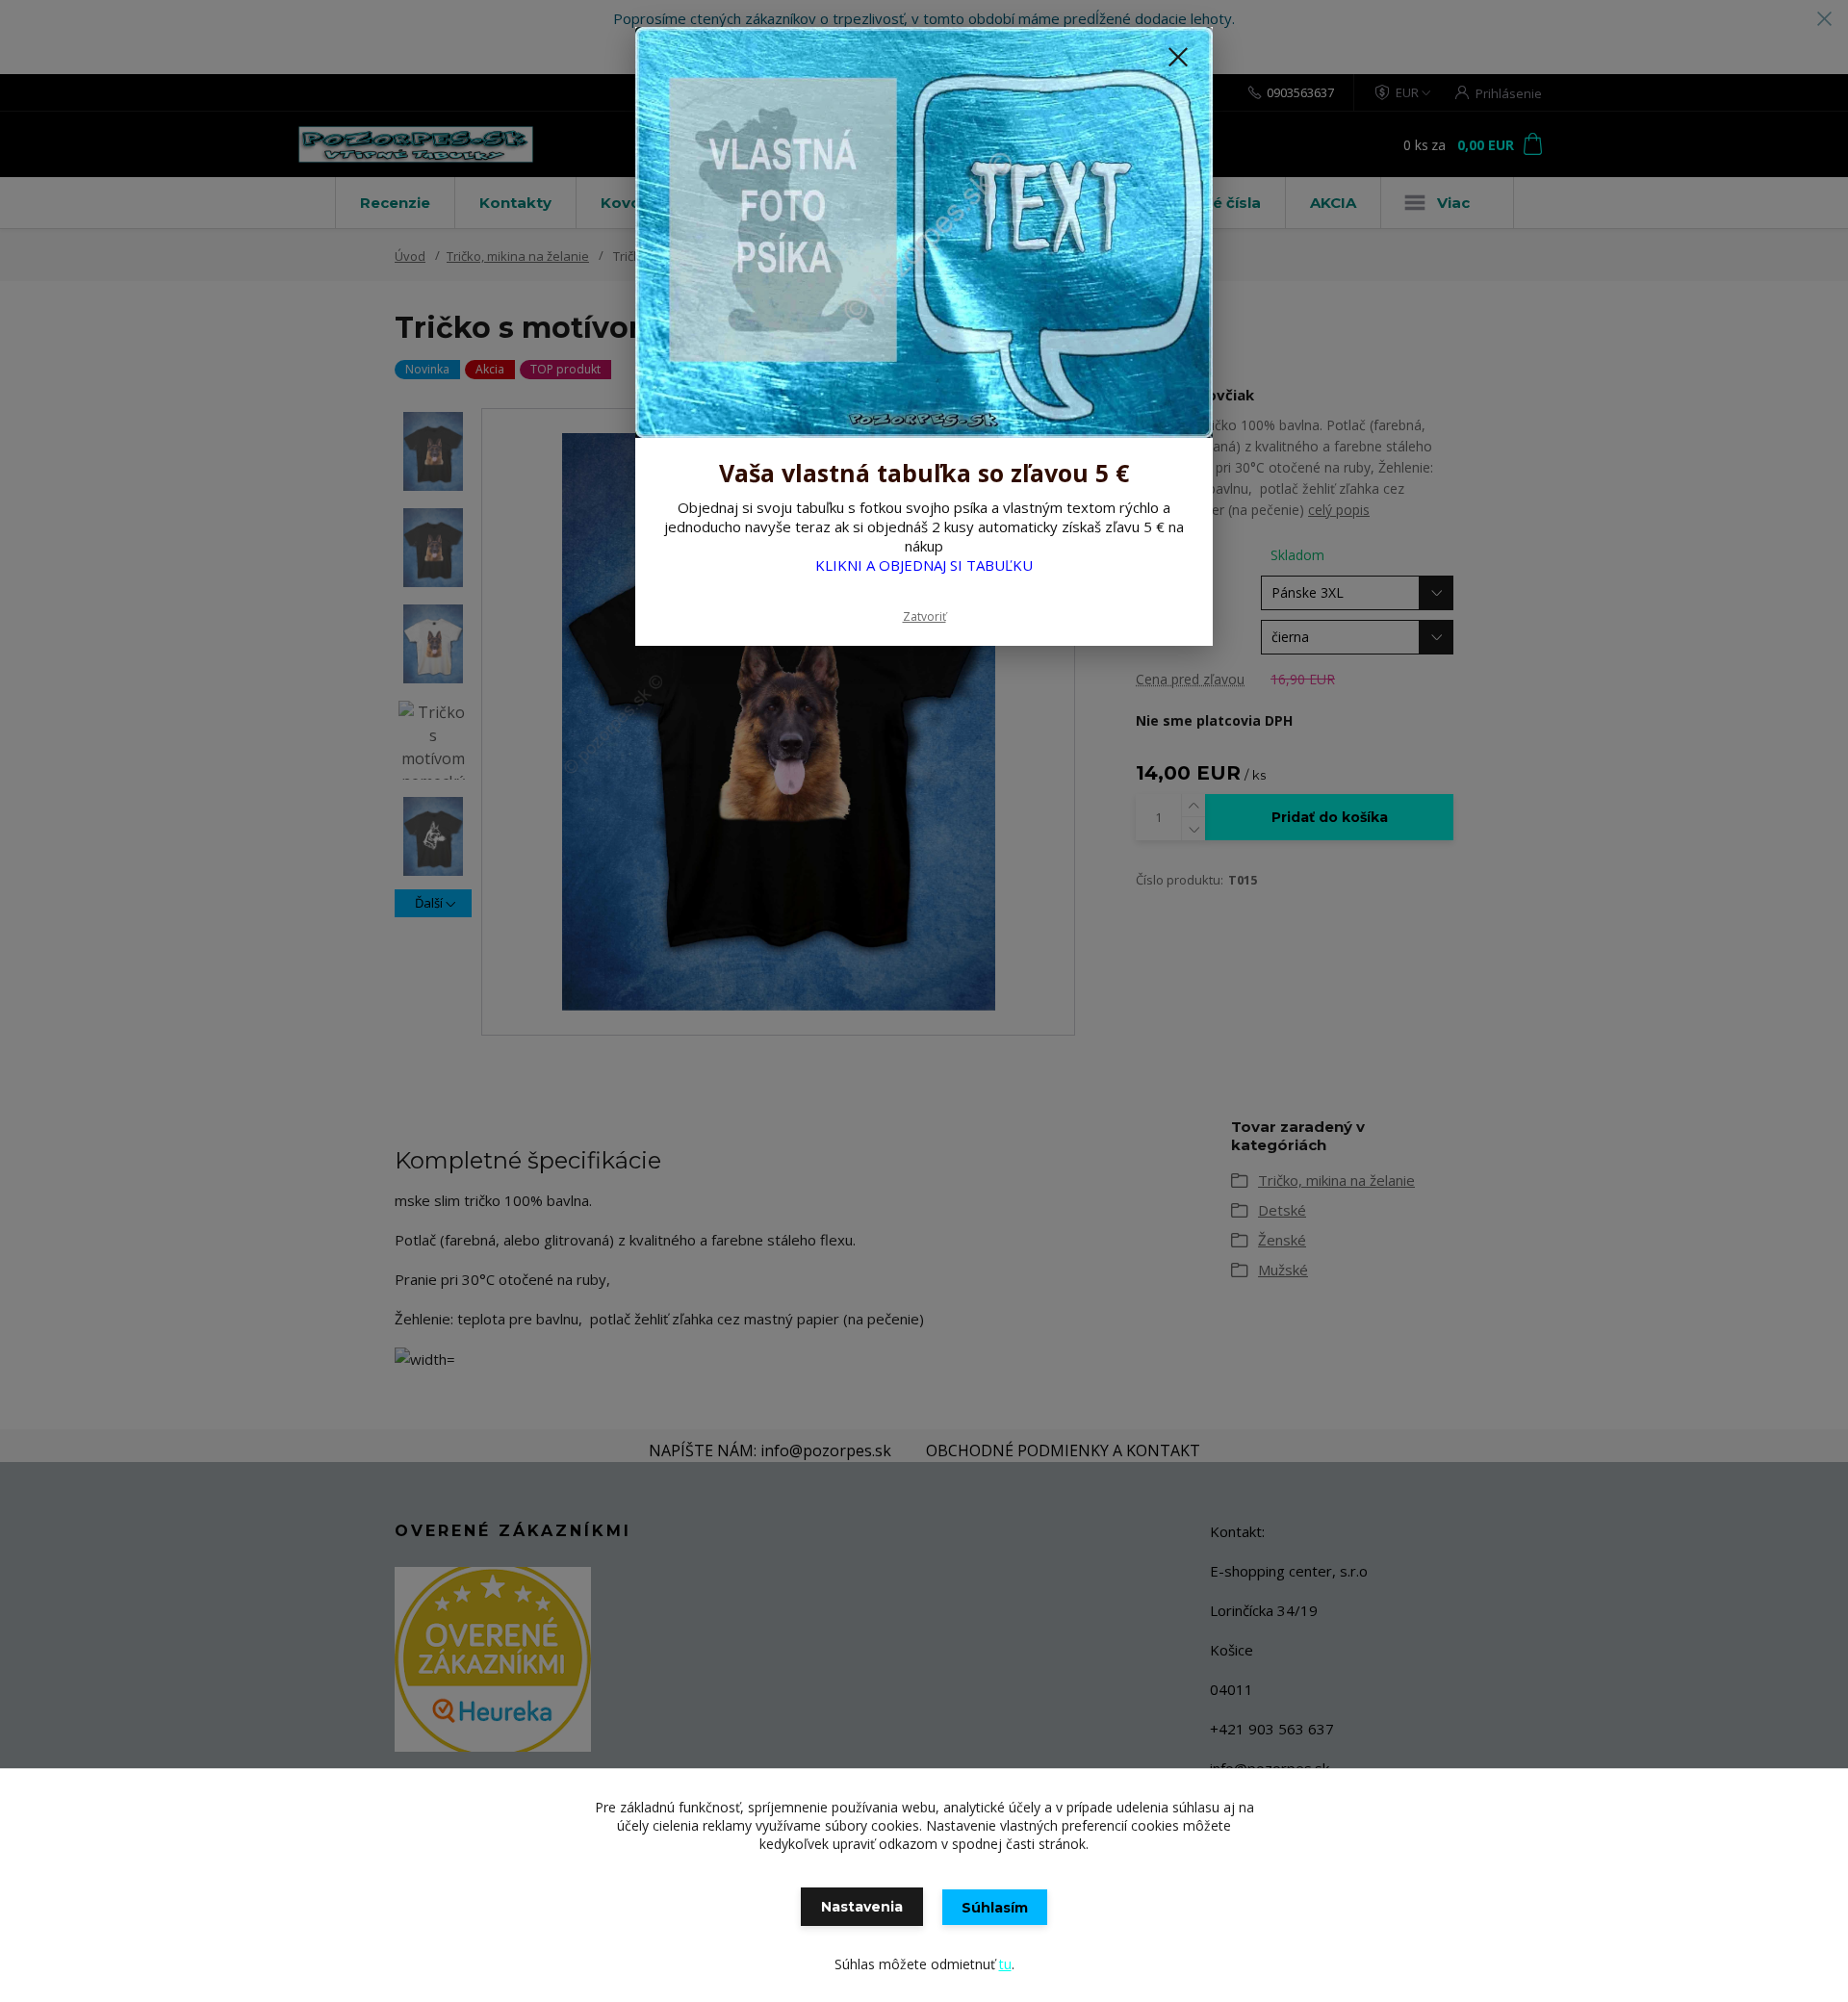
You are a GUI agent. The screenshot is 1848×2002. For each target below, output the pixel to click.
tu (1005, 1964)
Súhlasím (995, 1908)
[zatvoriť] (1178, 57)
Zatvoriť (924, 616)
